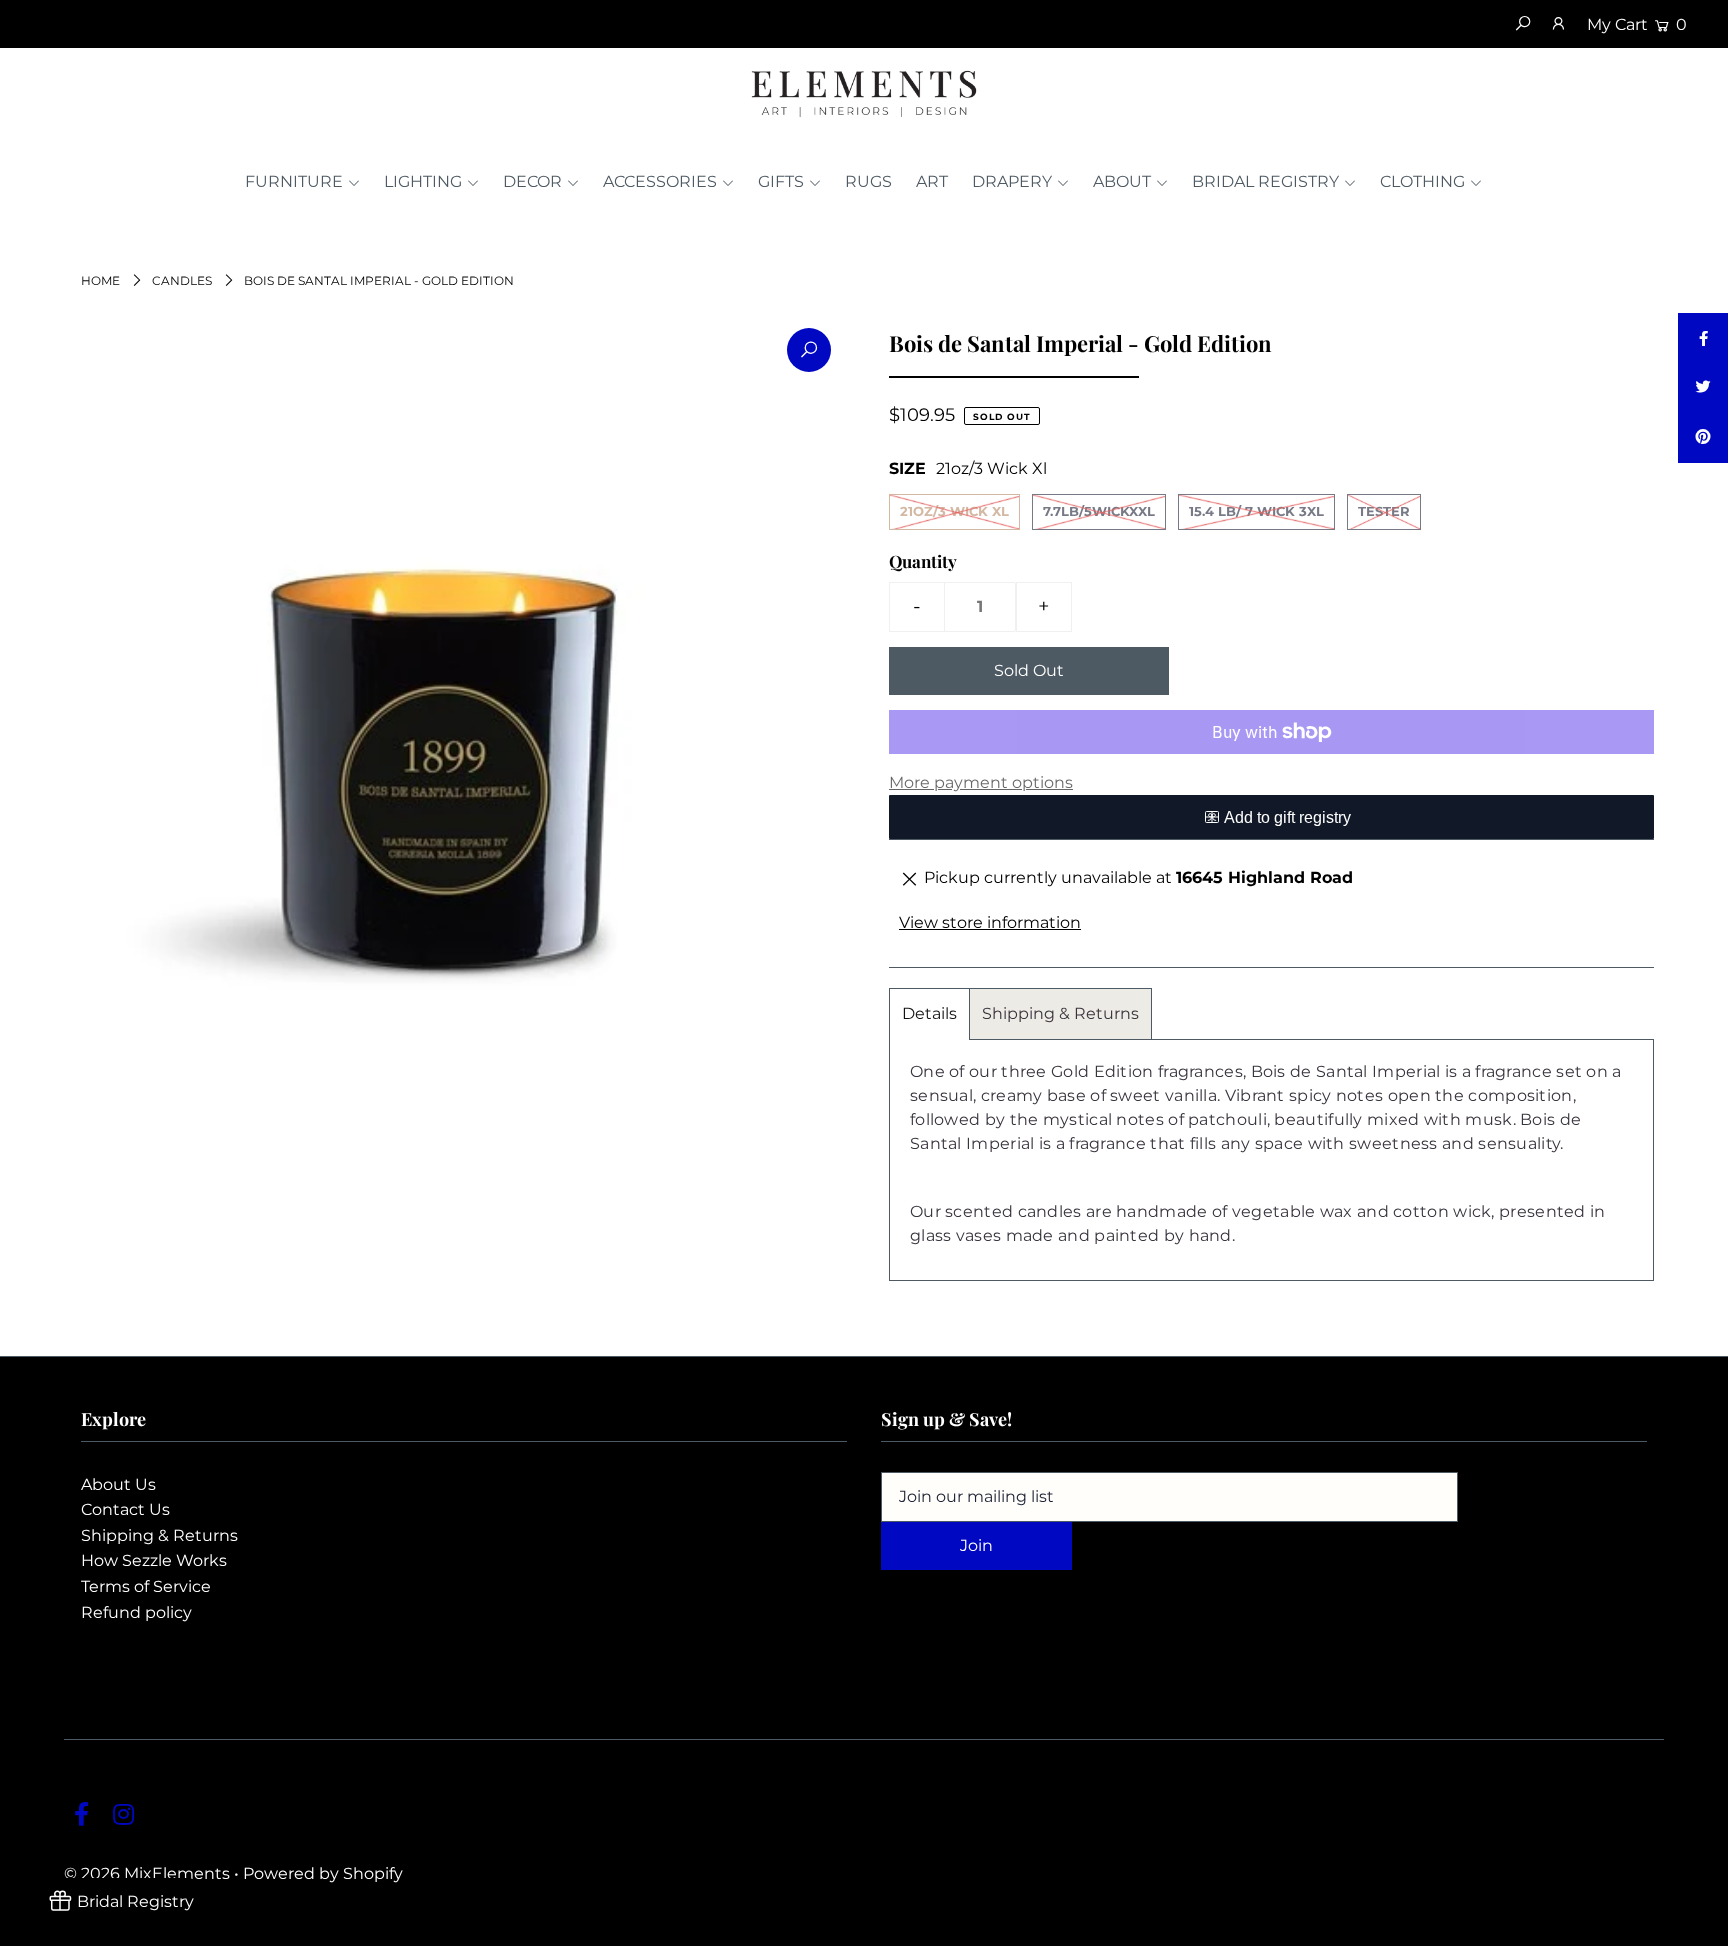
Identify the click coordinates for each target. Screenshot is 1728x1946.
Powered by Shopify (323, 1873)
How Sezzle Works (154, 1560)
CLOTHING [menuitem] (1422, 181)
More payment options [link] (981, 782)
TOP (1693, 1925)
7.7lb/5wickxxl (1099, 511)
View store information (990, 922)
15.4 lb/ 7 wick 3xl (1256, 511)
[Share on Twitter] (1703, 388)
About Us (118, 1484)
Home (100, 280)
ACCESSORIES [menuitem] (660, 181)
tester (1384, 511)
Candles (182, 280)
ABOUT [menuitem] (1122, 181)
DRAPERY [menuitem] (1012, 181)
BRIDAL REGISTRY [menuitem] (1265, 181)
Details (929, 1013)
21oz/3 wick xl (954, 511)
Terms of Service (146, 1586)
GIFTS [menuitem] (781, 181)
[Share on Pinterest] (1703, 438)
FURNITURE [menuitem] (294, 181)
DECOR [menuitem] (532, 181)
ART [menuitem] (932, 181)
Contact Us (125, 1509)
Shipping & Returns (1060, 1013)
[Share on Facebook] (1703, 338)
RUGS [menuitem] (868, 181)
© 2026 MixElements (147, 1873)
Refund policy (136, 1612)
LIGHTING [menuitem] (423, 181)
